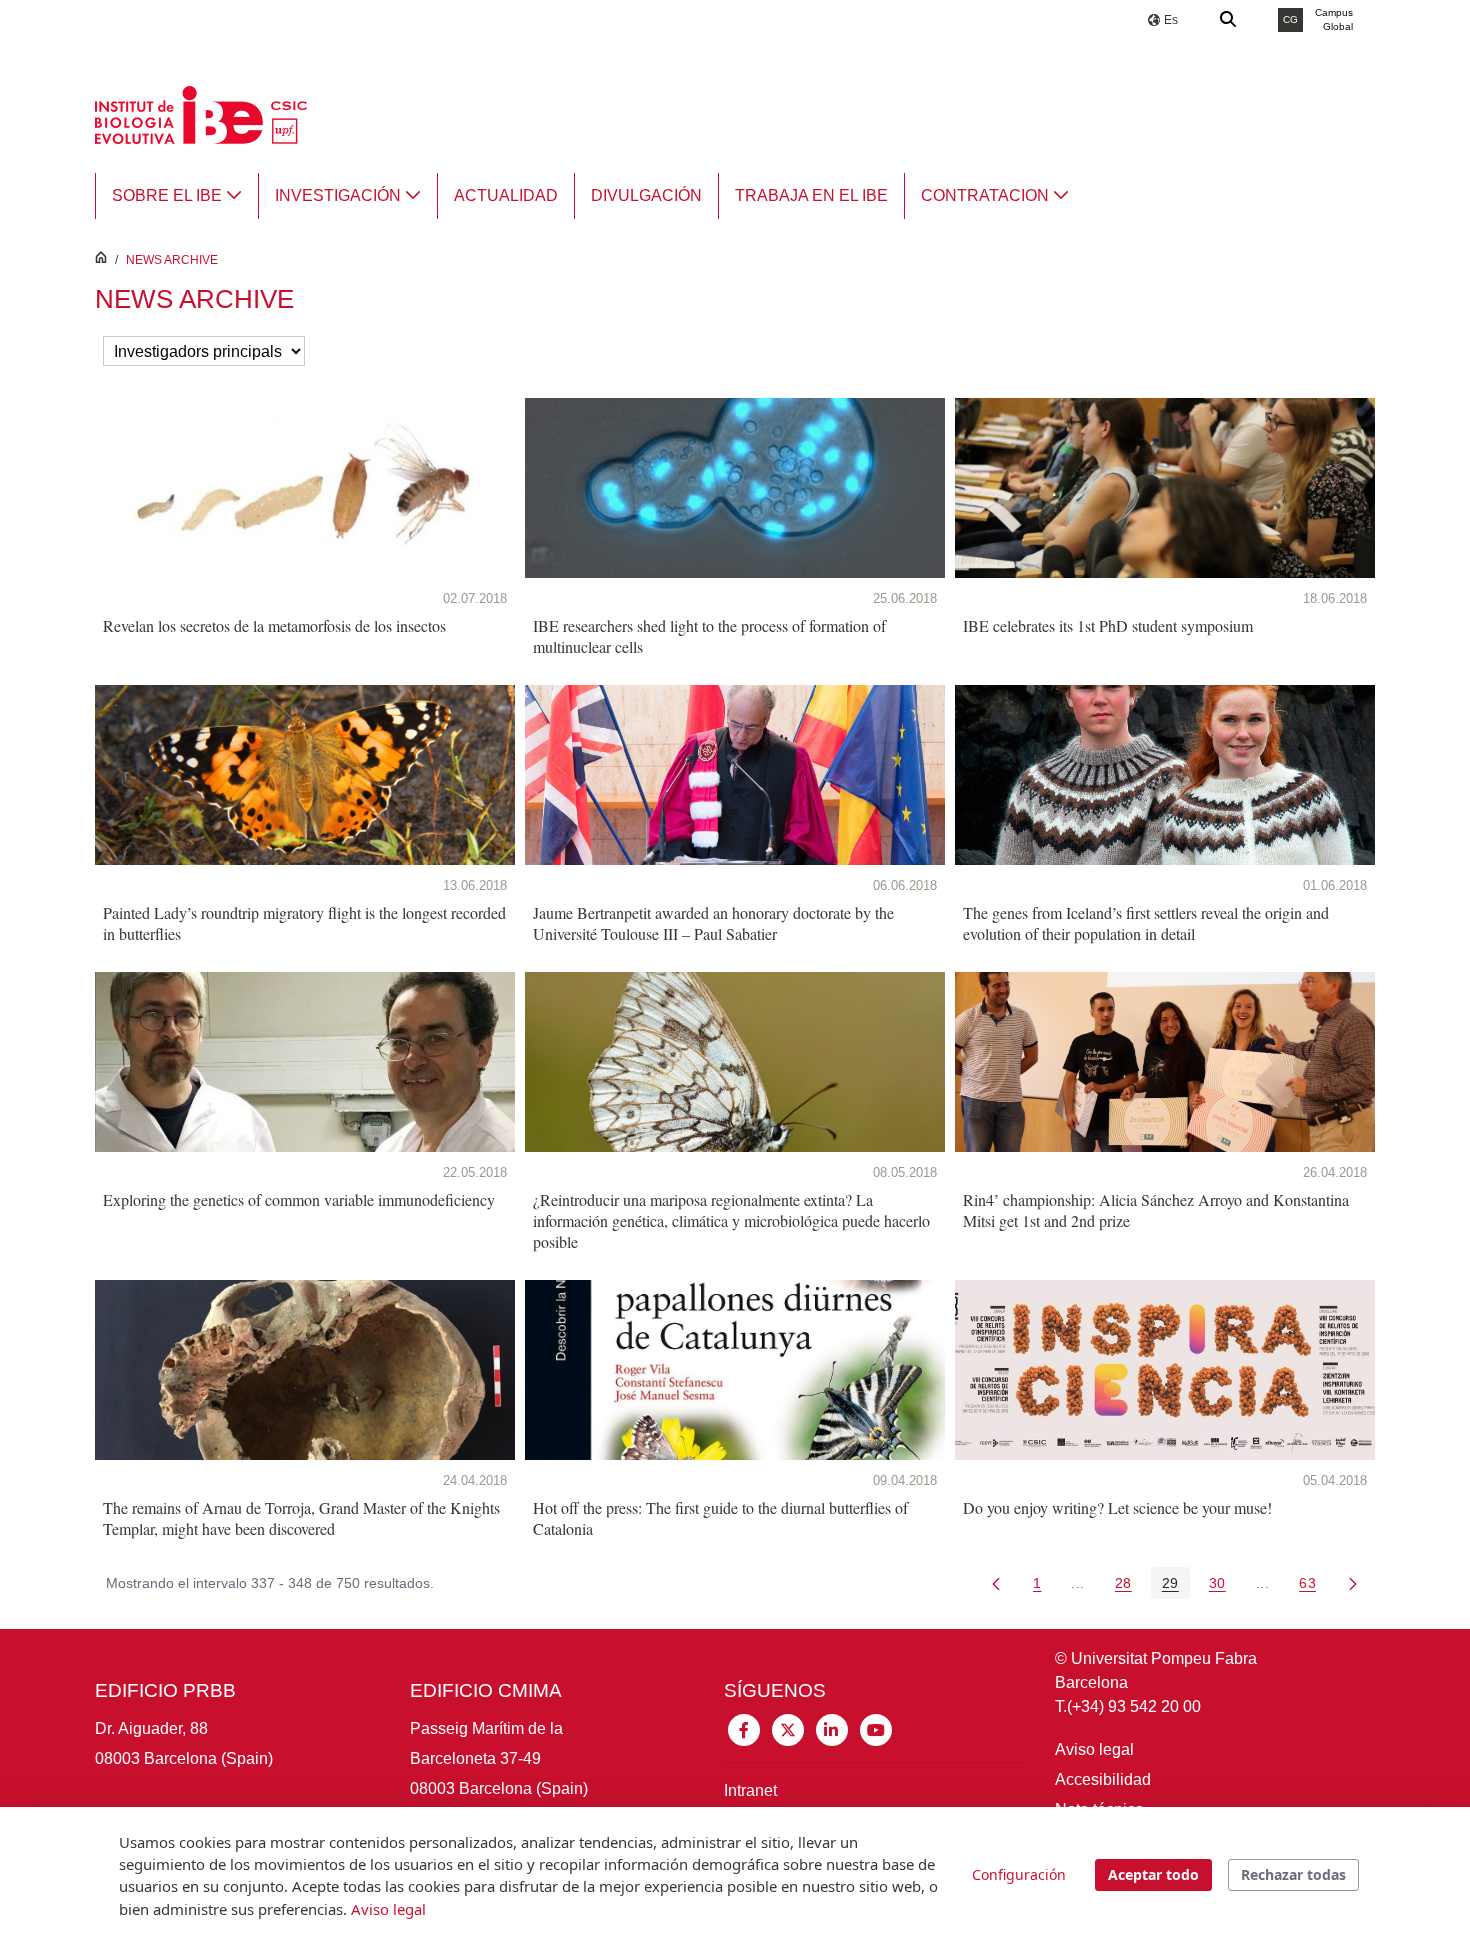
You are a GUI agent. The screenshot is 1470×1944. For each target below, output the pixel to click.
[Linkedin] (832, 1728)
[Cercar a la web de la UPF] (1229, 20)
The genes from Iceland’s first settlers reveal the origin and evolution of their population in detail (1146, 923)
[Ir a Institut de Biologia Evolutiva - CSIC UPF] (201, 113)
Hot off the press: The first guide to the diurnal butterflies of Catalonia (720, 1518)
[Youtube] (876, 1728)
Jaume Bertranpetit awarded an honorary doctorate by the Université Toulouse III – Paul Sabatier (713, 923)
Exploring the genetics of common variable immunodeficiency (299, 1199)
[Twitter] (788, 1728)
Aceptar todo (1153, 1874)
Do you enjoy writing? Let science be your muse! (1117, 1507)
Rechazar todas (1293, 1874)
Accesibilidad (1103, 1779)
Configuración (1019, 1874)
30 (1223, 1586)
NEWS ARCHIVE (172, 260)
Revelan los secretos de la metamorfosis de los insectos (274, 625)
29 (1176, 1586)
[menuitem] (177, 196)
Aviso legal (1094, 1749)
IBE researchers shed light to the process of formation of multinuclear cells (709, 636)
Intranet (750, 1790)
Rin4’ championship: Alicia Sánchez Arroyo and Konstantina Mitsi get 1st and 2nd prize (1156, 1210)
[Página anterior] (996, 1583)
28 (1129, 1586)
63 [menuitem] (1313, 1586)
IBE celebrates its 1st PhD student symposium (1108, 625)
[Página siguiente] (1353, 1583)
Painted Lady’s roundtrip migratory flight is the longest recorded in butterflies (304, 923)
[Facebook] (744, 1728)
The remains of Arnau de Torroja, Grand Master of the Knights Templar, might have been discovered (301, 1518)
